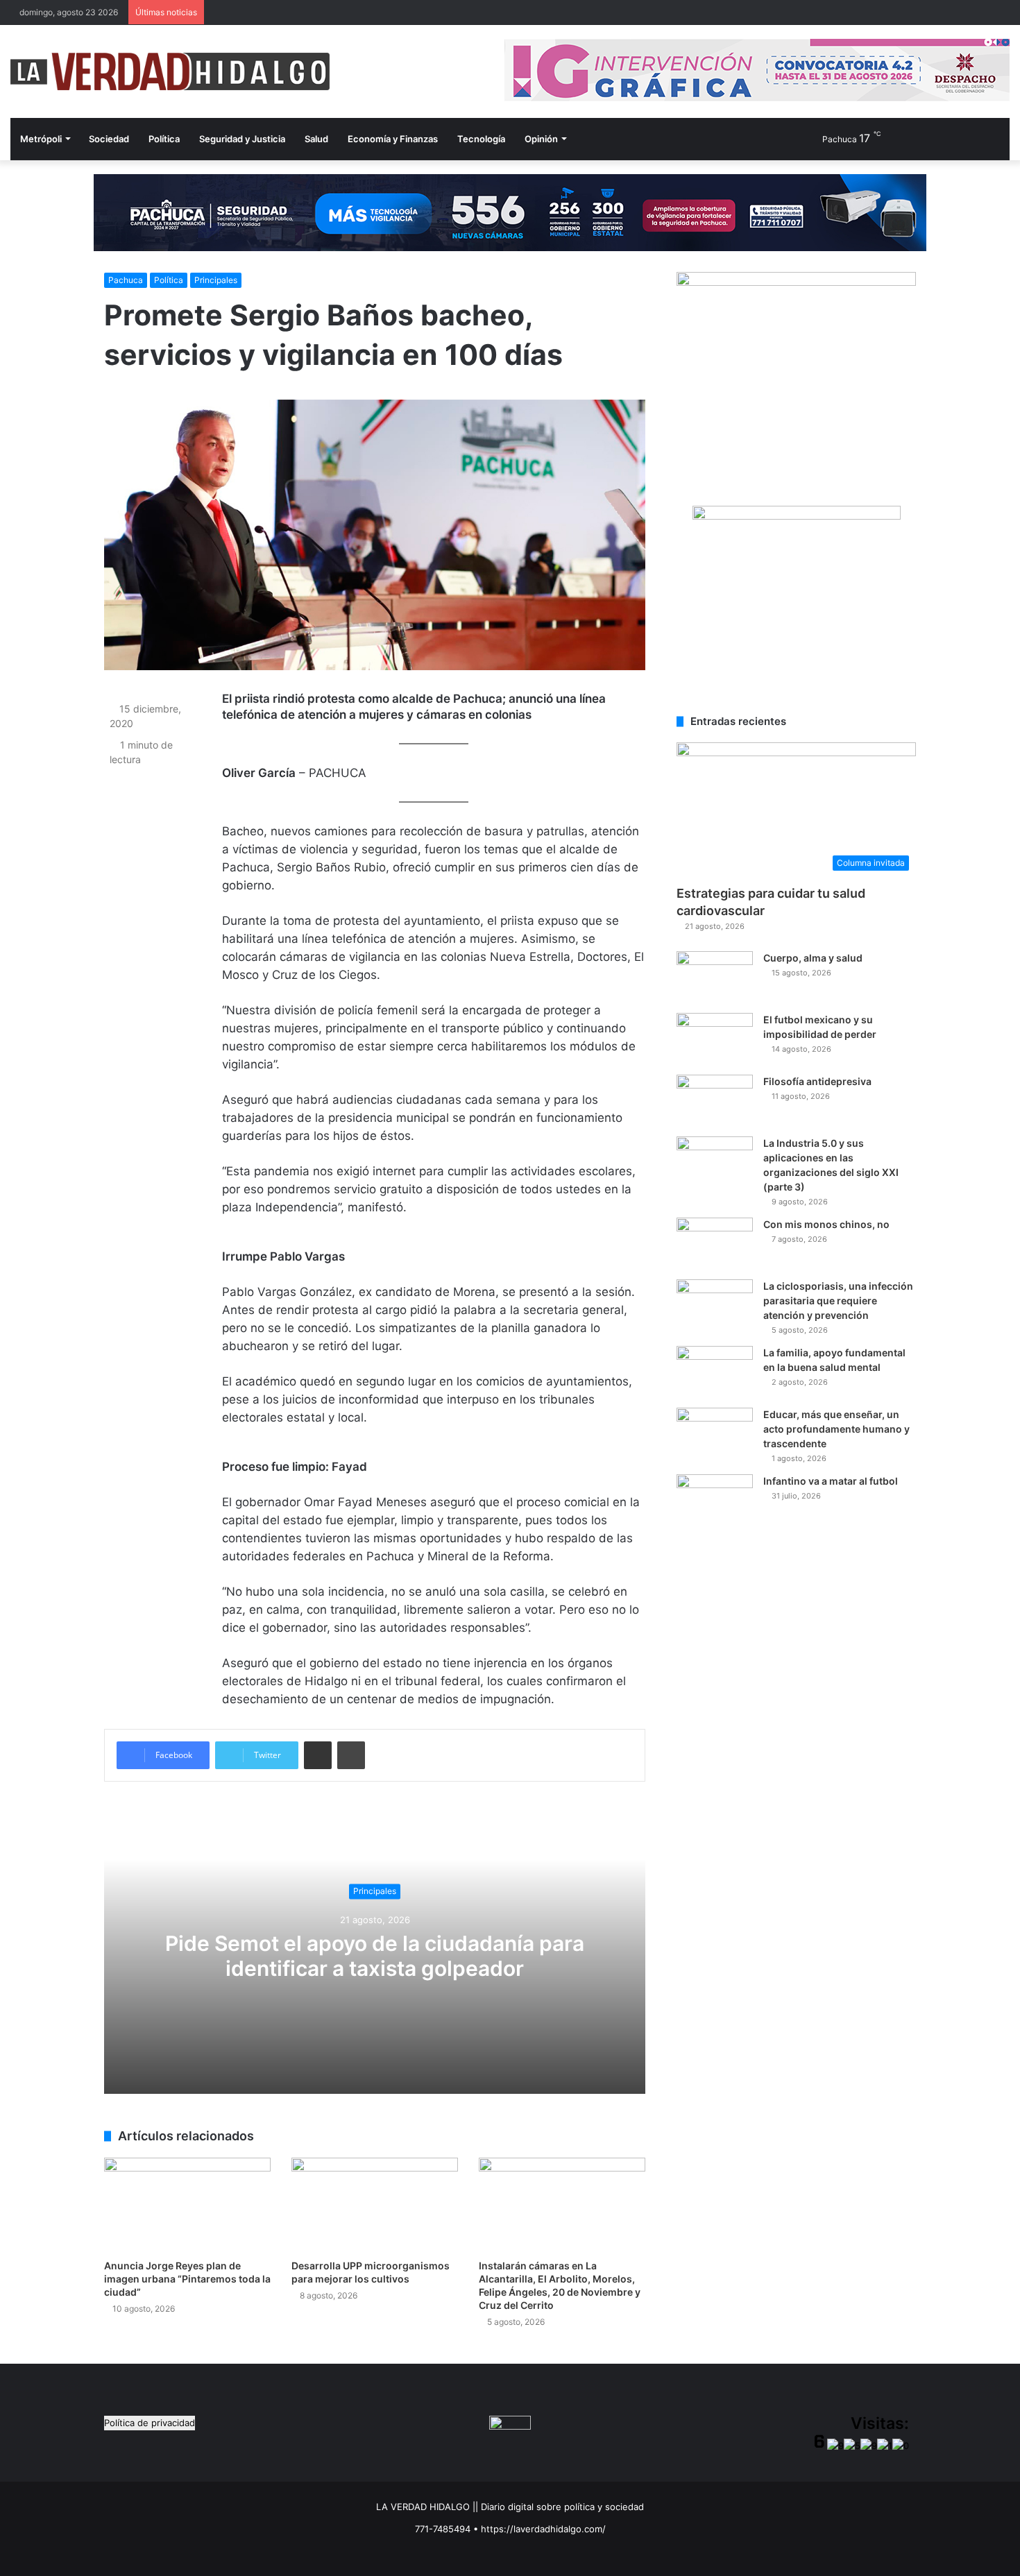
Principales (216, 280)
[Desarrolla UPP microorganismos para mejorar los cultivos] (375, 2204)
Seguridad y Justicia (242, 139)
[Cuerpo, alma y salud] (715, 977)
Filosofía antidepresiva (817, 1081)
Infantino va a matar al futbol (831, 1481)
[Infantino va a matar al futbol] (715, 1500)
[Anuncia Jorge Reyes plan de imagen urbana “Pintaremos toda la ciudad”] (187, 2204)
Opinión (541, 139)
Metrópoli (41, 139)
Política (164, 139)
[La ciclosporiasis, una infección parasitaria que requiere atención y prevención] (715, 1305)
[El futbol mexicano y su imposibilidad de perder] (715, 1039)
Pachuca (126, 280)
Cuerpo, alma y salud (813, 958)
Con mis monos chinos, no (826, 1224)
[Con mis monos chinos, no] (715, 1244)
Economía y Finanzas (393, 139)
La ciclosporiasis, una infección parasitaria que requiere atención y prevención (838, 1300)
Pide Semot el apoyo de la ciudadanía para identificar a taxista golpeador (375, 1956)
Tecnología (481, 139)
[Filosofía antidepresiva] (715, 1101)
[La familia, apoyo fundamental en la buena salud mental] (715, 1372)
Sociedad (109, 139)
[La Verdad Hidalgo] (170, 71)
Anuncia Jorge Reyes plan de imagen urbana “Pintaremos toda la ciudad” (187, 2279)
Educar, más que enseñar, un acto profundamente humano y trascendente (836, 1429)
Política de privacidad (150, 2423)
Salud (316, 139)
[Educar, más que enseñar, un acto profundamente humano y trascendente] (715, 1434)
